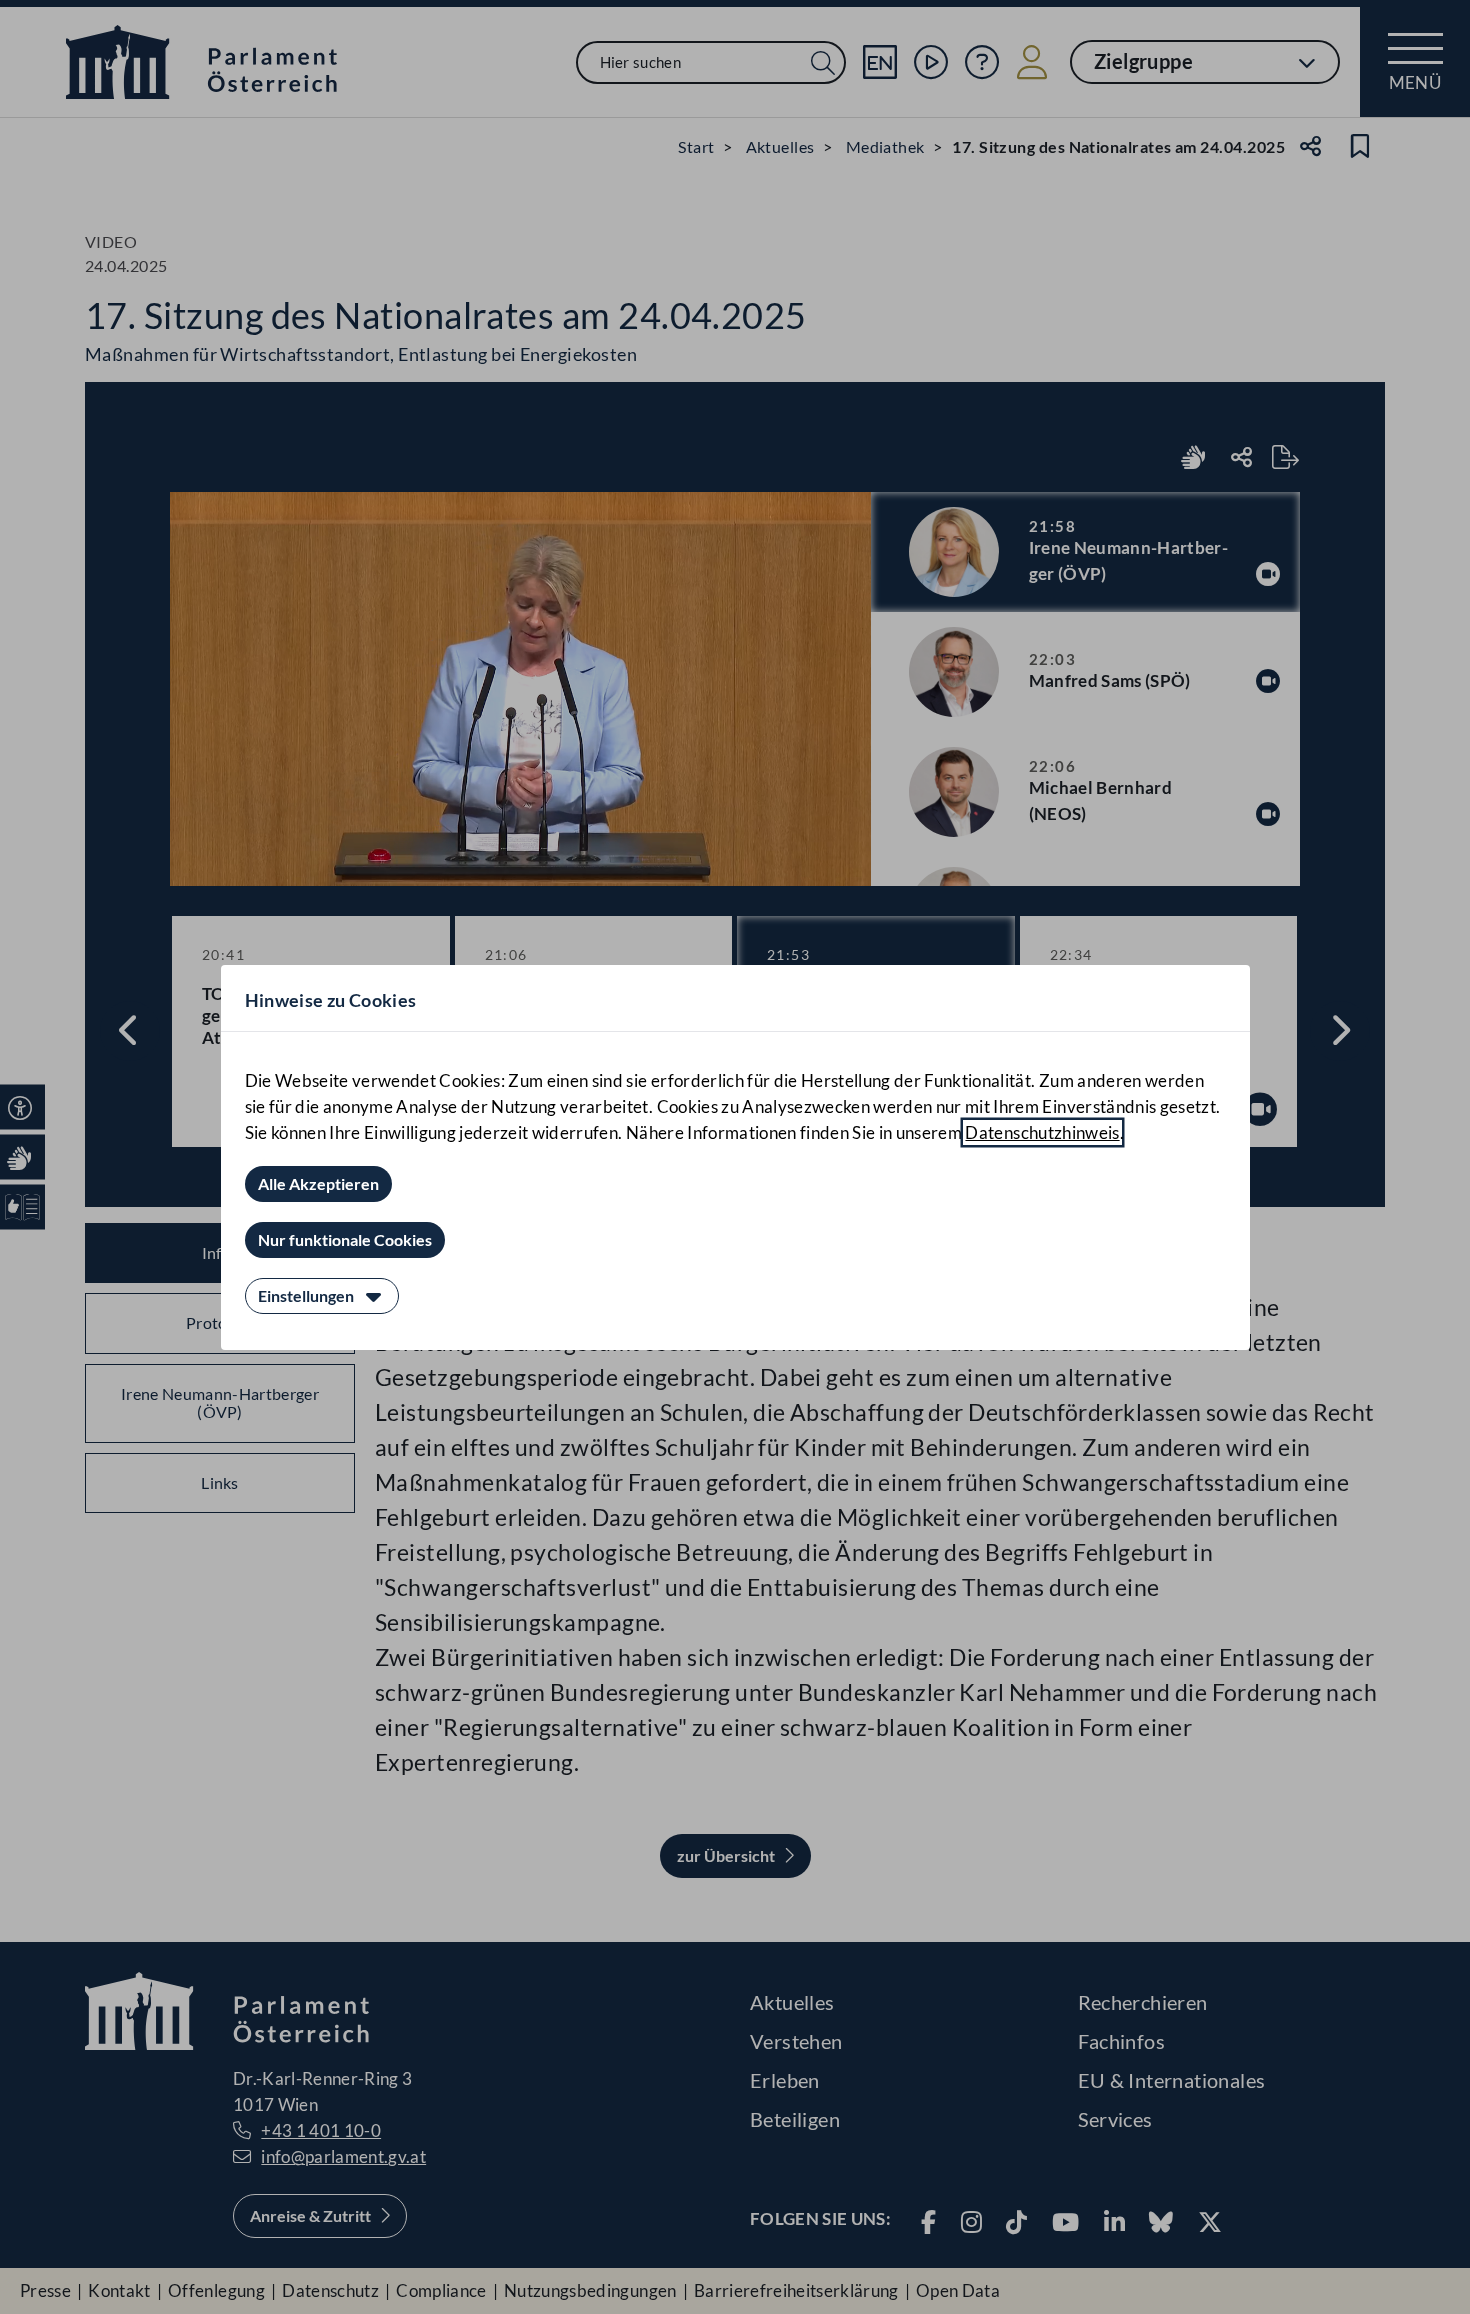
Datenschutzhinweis (1042, 1132)
